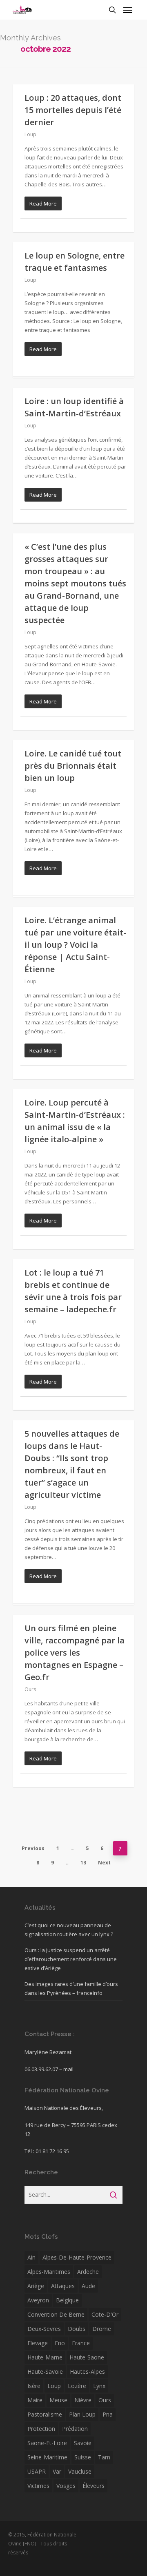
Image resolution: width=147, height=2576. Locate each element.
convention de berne (56, 2314)
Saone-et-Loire (47, 2443)
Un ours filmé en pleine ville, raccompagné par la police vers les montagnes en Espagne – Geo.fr (75, 1653)
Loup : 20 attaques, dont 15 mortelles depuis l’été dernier (73, 110)
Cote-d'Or (105, 2314)
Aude (88, 2286)
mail (68, 2069)
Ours (30, 1689)
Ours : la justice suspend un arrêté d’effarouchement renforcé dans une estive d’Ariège (71, 1959)
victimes (38, 2486)
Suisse (83, 2457)
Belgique (67, 2300)
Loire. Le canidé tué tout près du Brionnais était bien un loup (73, 766)
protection (41, 2429)
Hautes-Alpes (87, 2371)
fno (60, 2343)
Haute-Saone (87, 2357)
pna (108, 2414)
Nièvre (83, 2400)
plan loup (82, 2414)
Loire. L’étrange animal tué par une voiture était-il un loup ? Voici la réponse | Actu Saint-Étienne (75, 945)
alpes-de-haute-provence (77, 2257)
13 (83, 1863)
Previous (33, 1848)
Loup (30, 134)
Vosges (66, 2486)
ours (105, 2400)
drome (102, 2329)
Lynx (99, 2386)
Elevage (38, 2343)
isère (34, 2386)
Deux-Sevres (44, 2329)
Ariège (36, 2286)
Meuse (58, 2400)
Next (104, 1863)
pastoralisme (45, 2414)
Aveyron (38, 2300)
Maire (35, 2400)
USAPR (37, 2471)
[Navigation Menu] (128, 10)
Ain (31, 2257)
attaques (63, 2286)
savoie (83, 2443)
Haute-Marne (45, 2357)
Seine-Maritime (47, 2457)
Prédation (75, 2429)
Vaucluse (80, 2471)
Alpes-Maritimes (49, 2272)
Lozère (77, 2386)
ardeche (88, 2272)
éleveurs (94, 2486)
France (81, 2343)
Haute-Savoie (45, 2371)
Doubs (77, 2329)
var (57, 2471)
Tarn (104, 2457)
